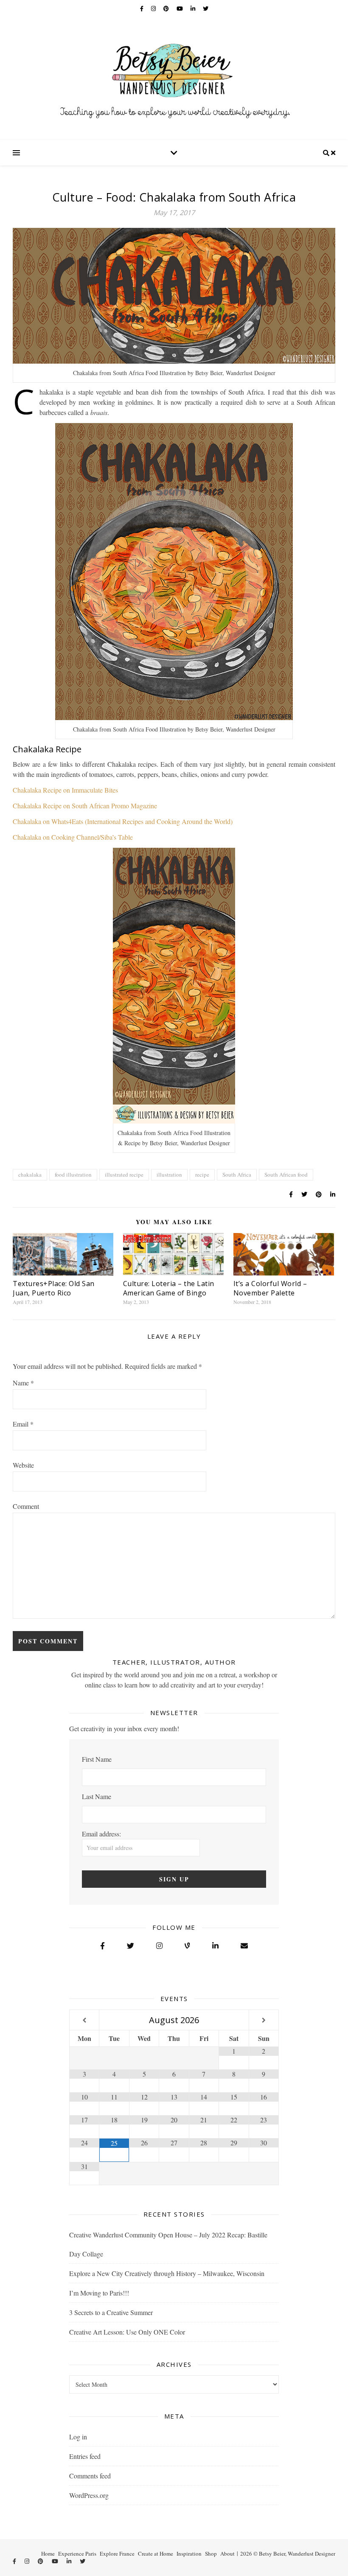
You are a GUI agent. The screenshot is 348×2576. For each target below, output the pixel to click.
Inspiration (189, 2554)
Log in (78, 2437)
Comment (26, 1506)
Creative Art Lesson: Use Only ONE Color (127, 2332)
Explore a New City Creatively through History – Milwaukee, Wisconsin (167, 2273)
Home (48, 2554)
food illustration (73, 1174)
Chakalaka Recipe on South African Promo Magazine (85, 806)
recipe (202, 1174)
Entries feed (85, 2456)
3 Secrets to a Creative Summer (111, 2312)
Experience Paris (77, 2554)
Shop (211, 2554)
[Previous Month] (84, 2020)
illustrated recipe (124, 1174)
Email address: (101, 1834)
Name (23, 1383)
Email (23, 1424)
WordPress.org (89, 2495)
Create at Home (156, 2554)
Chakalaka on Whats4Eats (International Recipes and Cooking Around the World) (123, 821)
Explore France (117, 2554)
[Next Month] (264, 2020)
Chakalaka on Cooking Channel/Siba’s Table (73, 837)
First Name (97, 1759)
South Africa (237, 1174)
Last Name (97, 1796)
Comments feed (90, 2476)
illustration (169, 1174)
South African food (286, 1174)
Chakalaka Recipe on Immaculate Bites (65, 790)
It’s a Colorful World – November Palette (270, 1288)
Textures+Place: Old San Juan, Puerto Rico (54, 1288)
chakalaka (30, 1174)
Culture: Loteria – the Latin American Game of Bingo (169, 1288)
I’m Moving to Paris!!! (99, 2293)
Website (23, 1465)
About (227, 2554)
